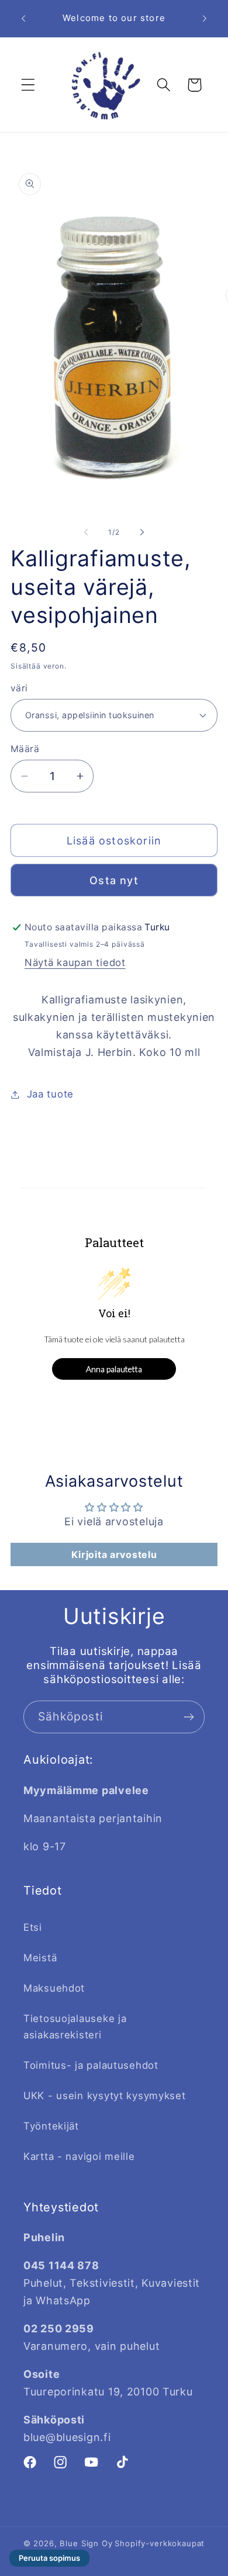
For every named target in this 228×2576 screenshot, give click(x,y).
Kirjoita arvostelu (114, 1554)
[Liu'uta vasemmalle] (86, 532)
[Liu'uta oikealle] (142, 532)
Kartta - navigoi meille (79, 2156)
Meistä (40, 1958)
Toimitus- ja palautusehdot (91, 2065)
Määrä (25, 749)
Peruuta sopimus (49, 2558)
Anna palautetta (114, 1369)
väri (19, 688)
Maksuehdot (54, 1988)
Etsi (33, 1927)
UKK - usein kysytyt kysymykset (105, 2096)
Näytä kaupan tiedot (75, 962)
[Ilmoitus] (205, 18)
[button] (28, 85)
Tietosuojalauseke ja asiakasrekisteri (75, 2027)
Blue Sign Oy (86, 2543)
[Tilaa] (189, 1717)
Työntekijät (51, 2126)
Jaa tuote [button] (50, 1094)
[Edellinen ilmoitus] (23, 18)
